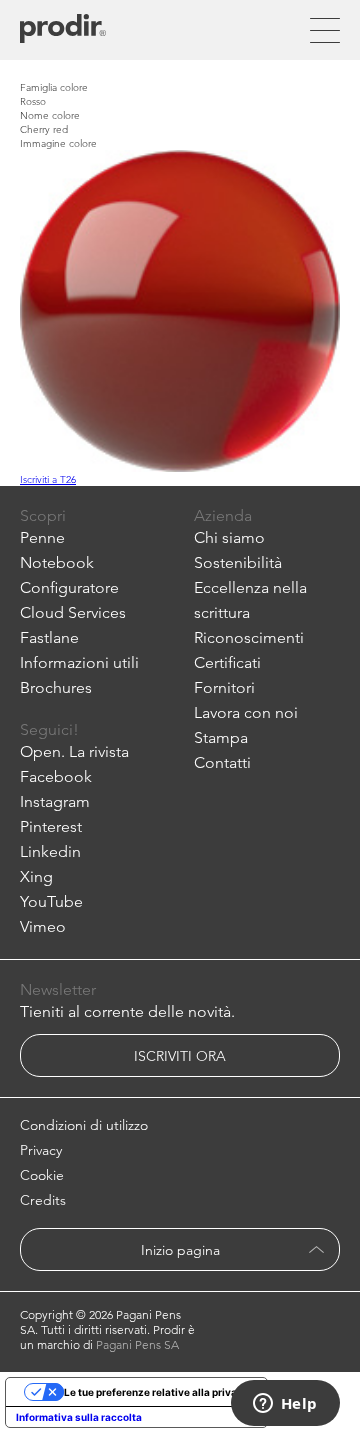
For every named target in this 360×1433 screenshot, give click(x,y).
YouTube (51, 901)
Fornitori (224, 687)
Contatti (222, 762)
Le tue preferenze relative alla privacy (156, 1392)
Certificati (227, 662)
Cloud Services (73, 612)
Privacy (41, 1150)
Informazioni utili (79, 662)
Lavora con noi (246, 712)
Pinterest (51, 826)
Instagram (55, 801)
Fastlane (49, 637)
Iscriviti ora (180, 1056)
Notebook (57, 562)
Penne (42, 537)
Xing (36, 876)
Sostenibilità (238, 562)
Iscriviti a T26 (48, 479)
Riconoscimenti (249, 637)
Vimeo (43, 926)
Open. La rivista (74, 751)
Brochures (56, 687)
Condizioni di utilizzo (84, 1125)
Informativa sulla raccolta (79, 1417)
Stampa (221, 737)
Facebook (56, 776)
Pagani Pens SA (137, 1344)
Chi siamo (229, 537)
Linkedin (50, 851)
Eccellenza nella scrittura (250, 600)
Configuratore (69, 587)
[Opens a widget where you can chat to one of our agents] (285, 1405)
